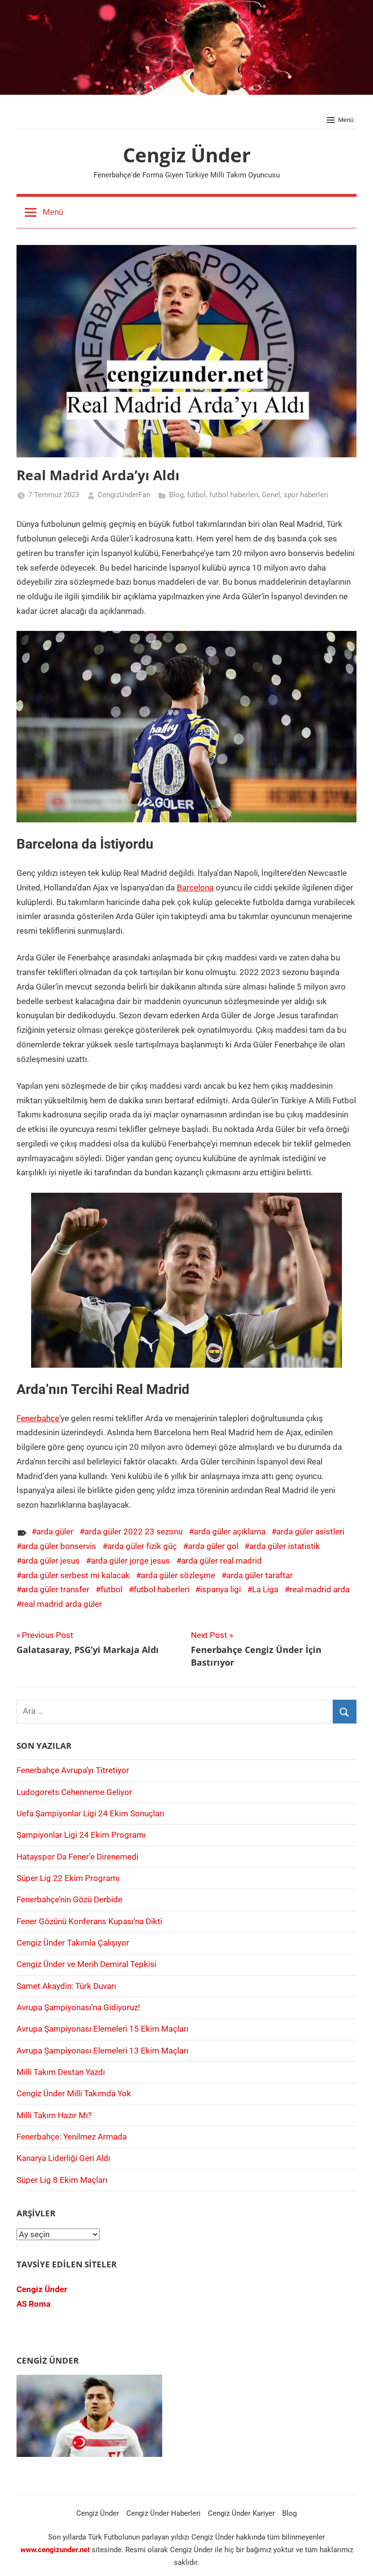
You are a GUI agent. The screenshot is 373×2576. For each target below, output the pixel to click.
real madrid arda (320, 1589)
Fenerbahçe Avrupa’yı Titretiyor (73, 1770)
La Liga (265, 1589)
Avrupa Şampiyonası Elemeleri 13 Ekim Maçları (102, 2051)
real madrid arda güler (62, 1604)
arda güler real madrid (221, 1561)
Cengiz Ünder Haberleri (163, 2513)
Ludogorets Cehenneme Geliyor (74, 1792)
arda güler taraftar (260, 1575)
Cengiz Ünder (187, 155)
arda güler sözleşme (178, 1575)
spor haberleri (306, 495)
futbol (196, 495)
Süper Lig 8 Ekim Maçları (62, 2180)
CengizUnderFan (124, 495)
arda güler (55, 1532)
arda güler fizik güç (142, 1546)
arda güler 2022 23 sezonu (134, 1532)
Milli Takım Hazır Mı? (54, 2115)
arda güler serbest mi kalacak (76, 1575)
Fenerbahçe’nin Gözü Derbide (69, 1899)
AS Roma (34, 2304)
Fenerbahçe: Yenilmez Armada (72, 2137)
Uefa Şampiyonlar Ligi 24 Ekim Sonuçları (90, 1813)
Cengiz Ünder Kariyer (241, 2513)
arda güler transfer (55, 1589)
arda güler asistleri (310, 1532)
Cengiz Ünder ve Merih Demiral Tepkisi (86, 1964)
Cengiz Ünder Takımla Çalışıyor (73, 1943)
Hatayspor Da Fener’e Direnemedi (77, 1857)
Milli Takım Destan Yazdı (61, 2072)
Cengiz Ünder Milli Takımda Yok (74, 2093)
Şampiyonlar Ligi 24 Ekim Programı (81, 1835)
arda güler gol (213, 1546)
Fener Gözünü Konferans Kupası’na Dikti (89, 1921)
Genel (271, 495)
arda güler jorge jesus (130, 1561)
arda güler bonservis (59, 1546)
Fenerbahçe (38, 1418)
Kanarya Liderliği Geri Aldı (63, 2158)
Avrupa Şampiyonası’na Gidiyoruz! (78, 2007)
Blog (176, 495)
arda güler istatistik (285, 1546)
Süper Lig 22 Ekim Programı (68, 1878)
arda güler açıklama (230, 1532)
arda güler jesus (51, 1561)
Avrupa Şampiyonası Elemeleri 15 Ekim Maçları (102, 2029)
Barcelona (195, 888)
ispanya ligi (220, 1589)
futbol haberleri (234, 495)
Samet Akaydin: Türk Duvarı (66, 1986)
